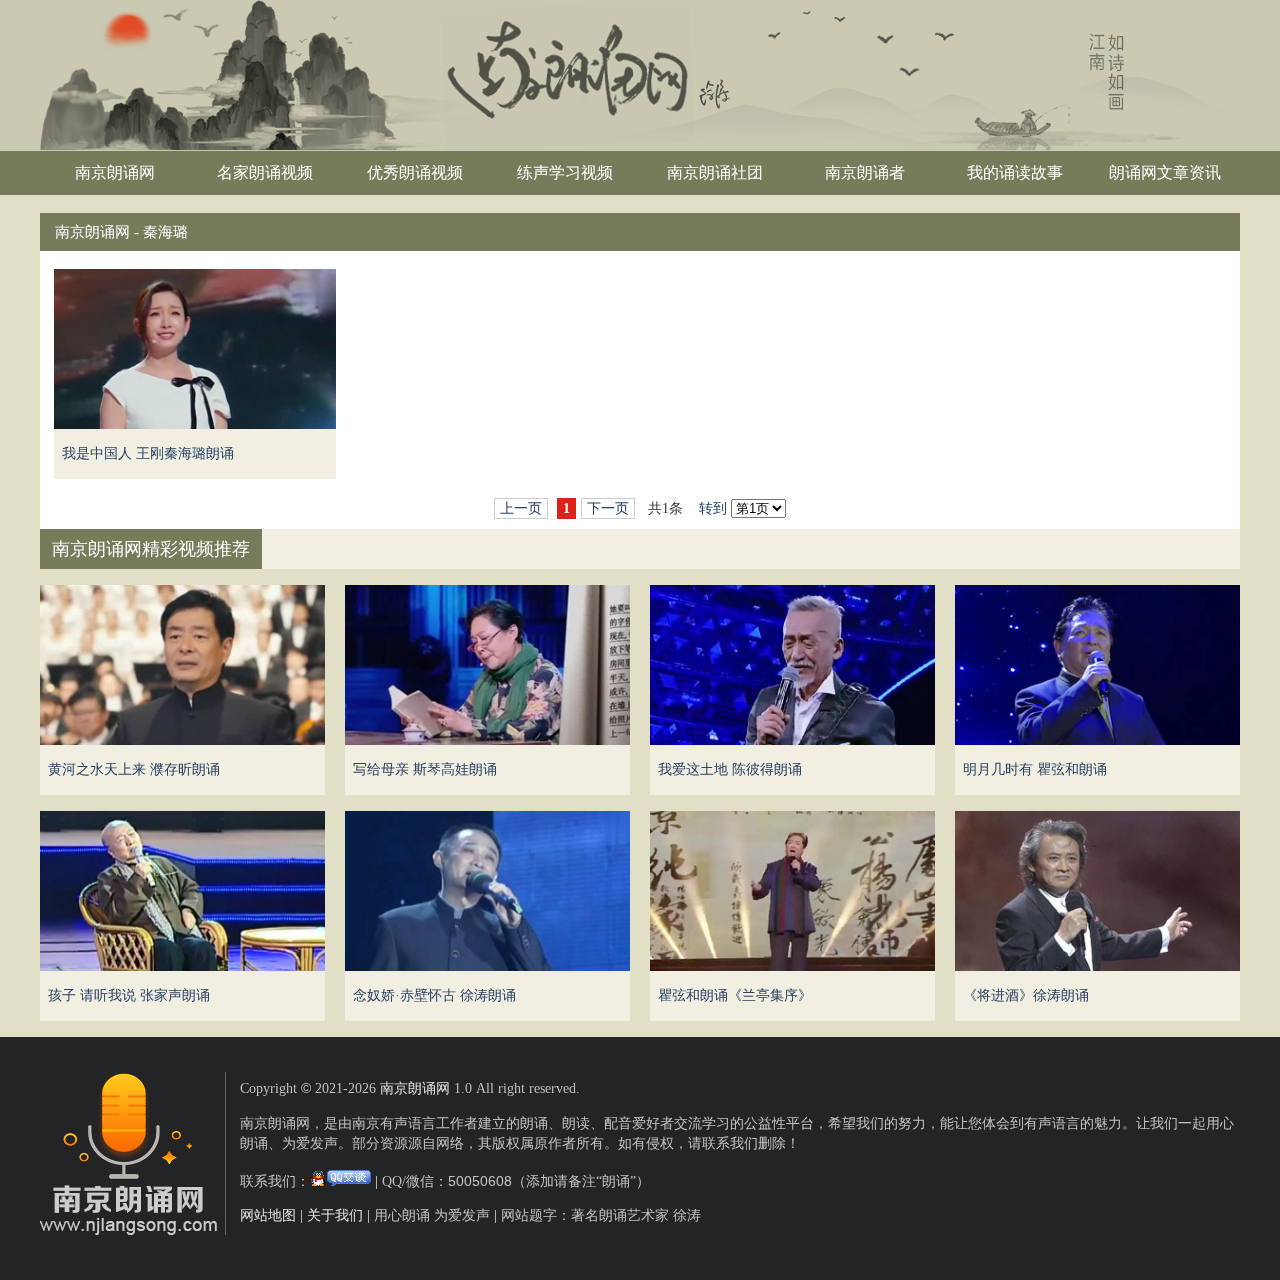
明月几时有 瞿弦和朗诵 (1035, 769)
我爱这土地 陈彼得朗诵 (730, 769)
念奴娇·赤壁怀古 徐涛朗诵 (434, 995)
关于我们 (335, 1215)
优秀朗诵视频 (415, 172)
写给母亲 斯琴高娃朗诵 (425, 769)
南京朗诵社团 (715, 172)
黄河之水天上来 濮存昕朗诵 (134, 769)
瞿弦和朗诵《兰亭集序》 (735, 995)
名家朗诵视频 (265, 172)
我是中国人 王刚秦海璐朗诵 (148, 453)
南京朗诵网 (115, 172)
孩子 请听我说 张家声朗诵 (129, 995)
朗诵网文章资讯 (1165, 172)
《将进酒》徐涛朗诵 (1026, 995)
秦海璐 (165, 232)
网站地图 (268, 1215)
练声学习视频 (565, 172)
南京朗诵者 (865, 172)
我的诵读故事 (1015, 172)
